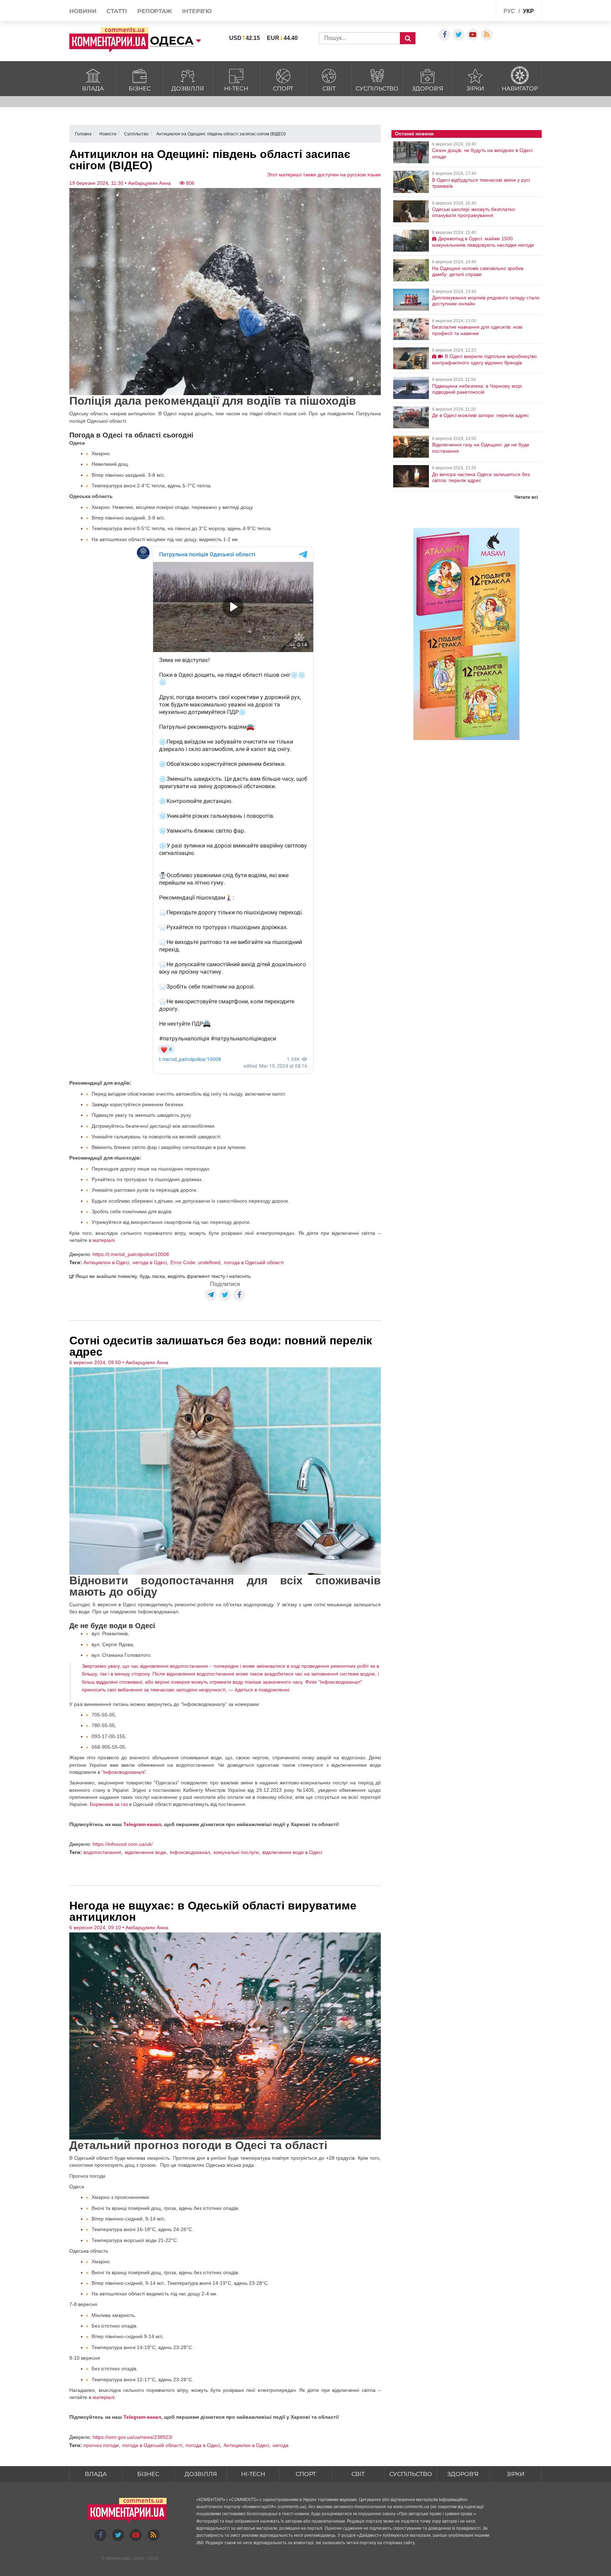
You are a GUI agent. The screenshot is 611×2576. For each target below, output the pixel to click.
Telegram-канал (142, 1824)
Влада (93, 89)
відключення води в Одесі (292, 1852)
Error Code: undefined (195, 1262)
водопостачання (102, 1852)
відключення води (146, 1852)
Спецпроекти (464, 12)
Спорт (283, 89)
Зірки (475, 89)
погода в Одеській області (254, 1262)
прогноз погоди (101, 2445)
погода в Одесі (203, 2445)
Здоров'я (428, 89)
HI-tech (236, 89)
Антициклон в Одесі (106, 1262)
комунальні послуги (236, 1852)
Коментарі (119, 2558)
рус (509, 11)
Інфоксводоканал (190, 1852)
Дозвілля (188, 89)
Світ (329, 89)
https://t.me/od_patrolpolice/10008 (131, 1254)
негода (281, 2445)
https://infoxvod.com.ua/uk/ (123, 1844)
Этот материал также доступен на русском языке (324, 175)
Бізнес (140, 89)
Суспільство (377, 89)
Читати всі (526, 497)
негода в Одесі (150, 1262)
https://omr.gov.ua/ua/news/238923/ (133, 2437)
